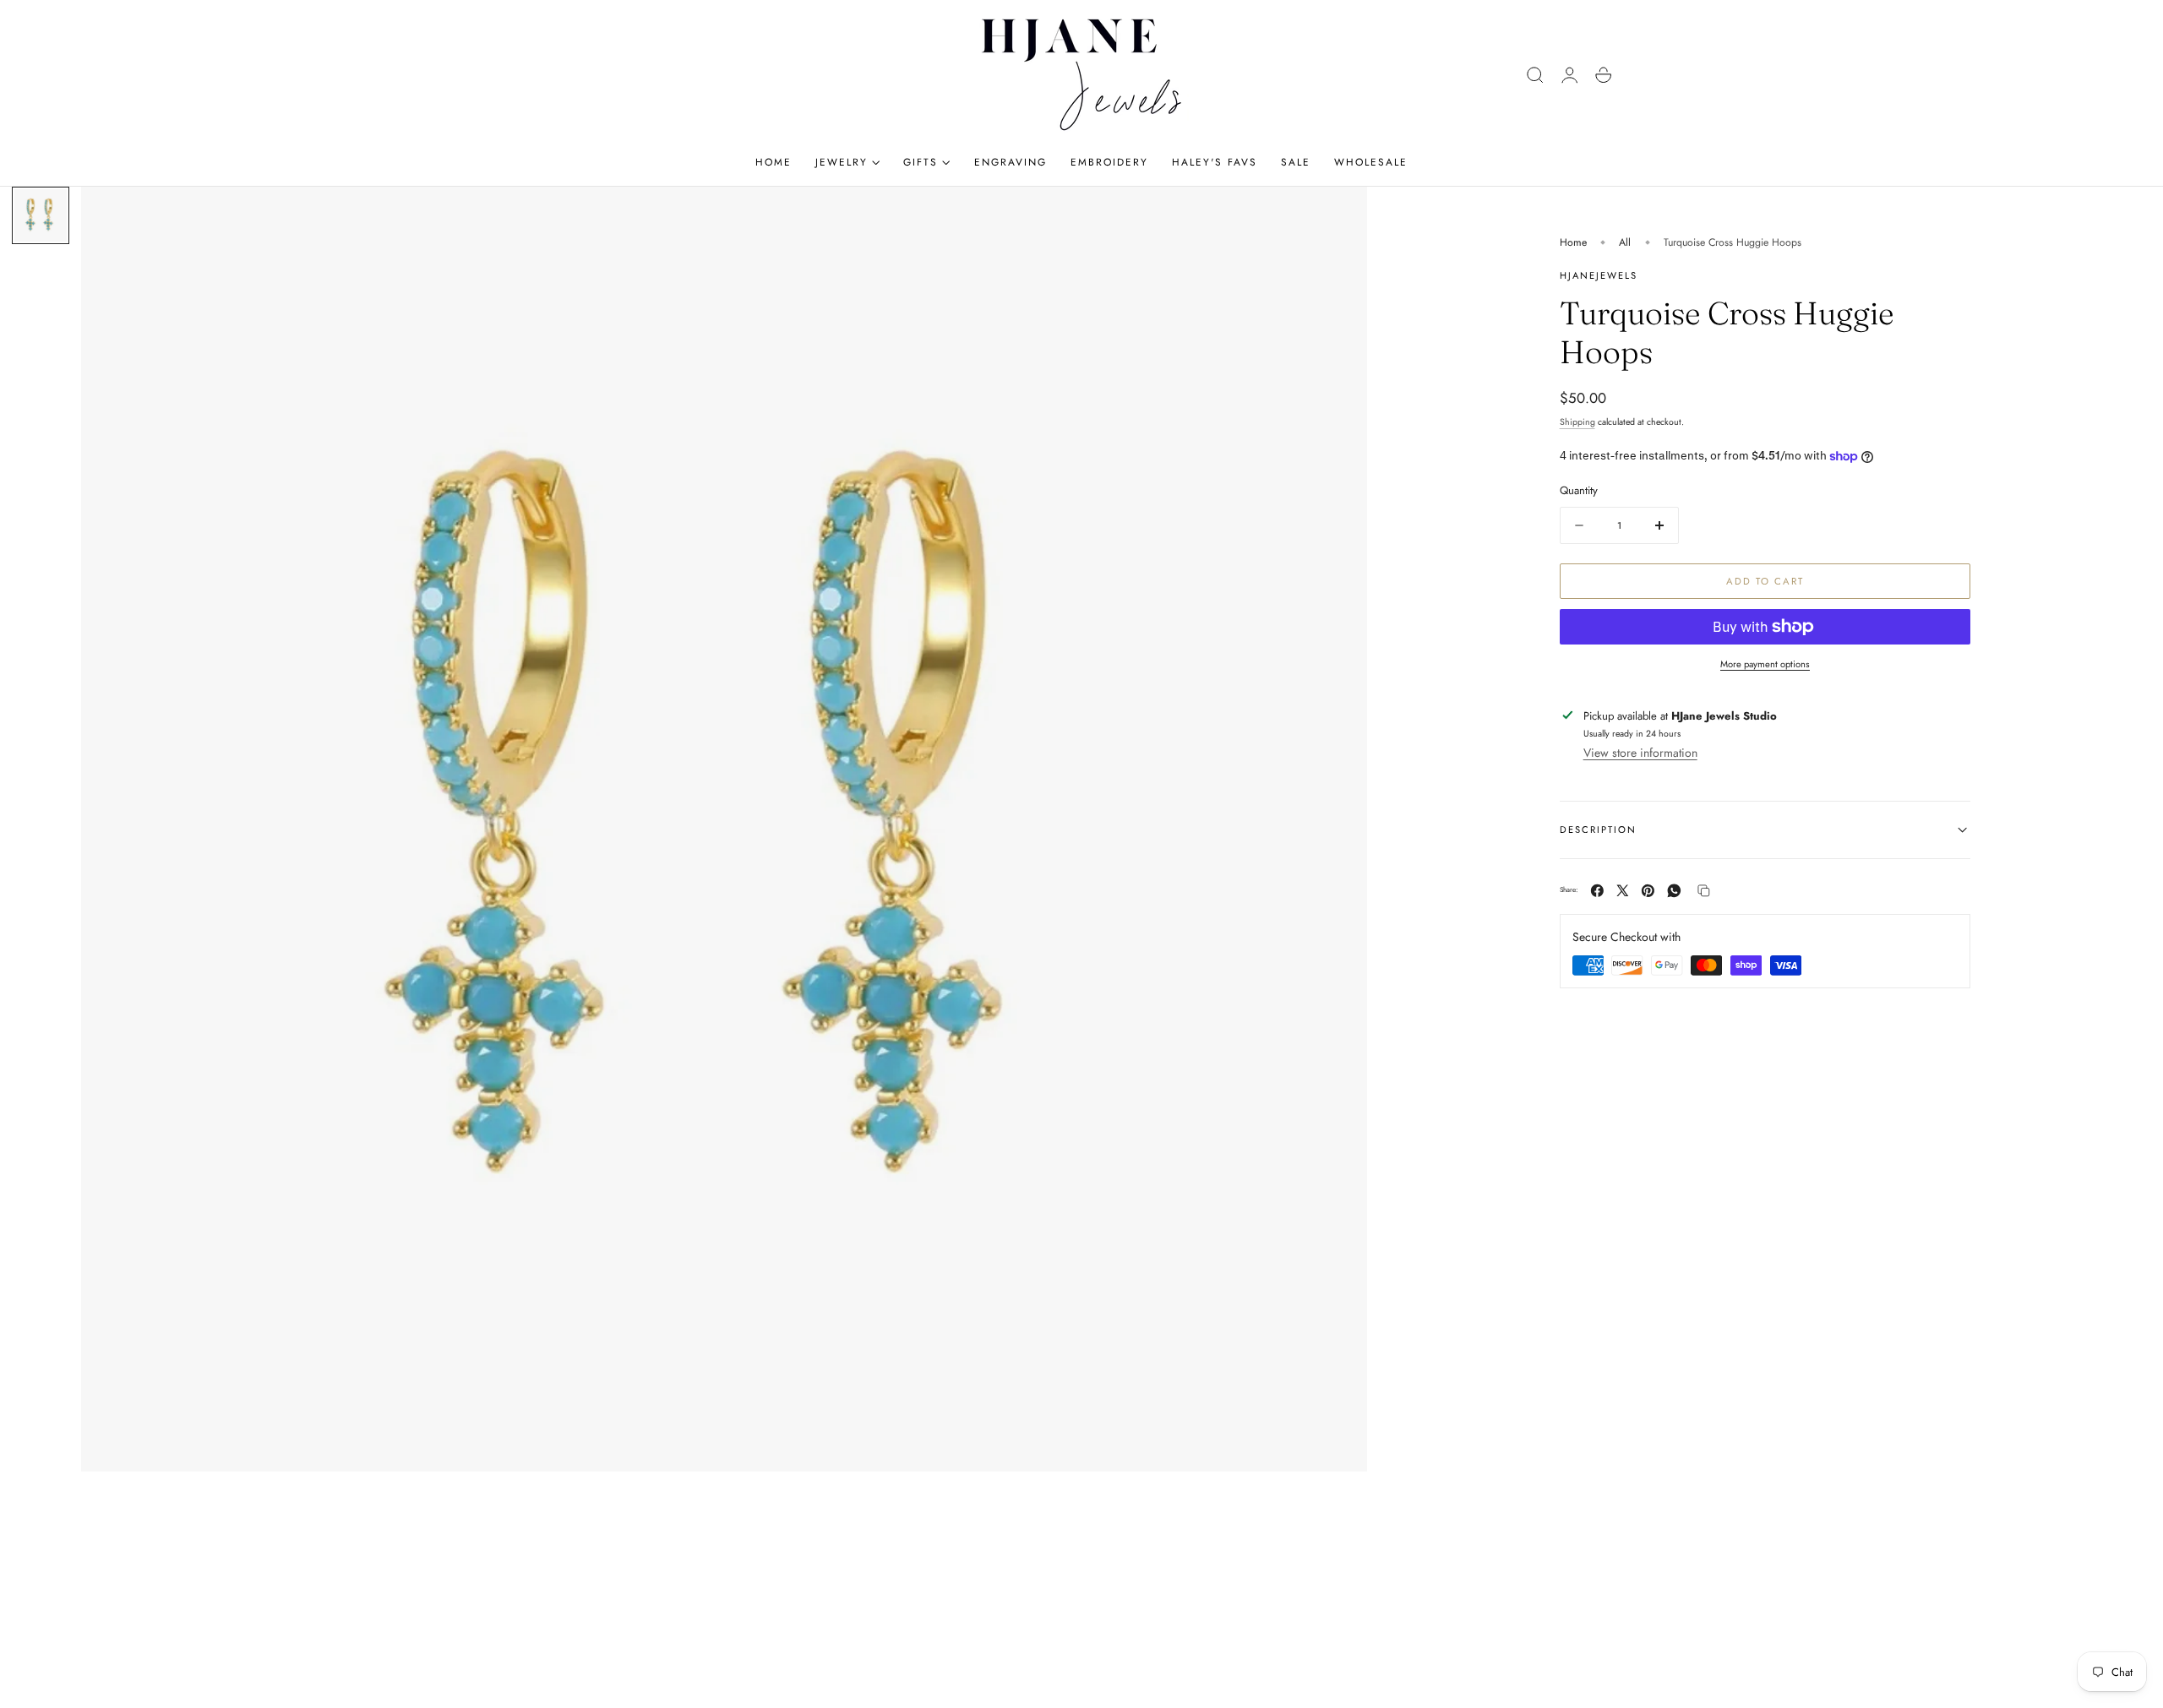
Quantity (1579, 490)
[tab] (41, 215)
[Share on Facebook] (1597, 891)
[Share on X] (1623, 891)
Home (1573, 242)
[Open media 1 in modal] (1338, 216)
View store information (1640, 753)
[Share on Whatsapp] (1674, 891)
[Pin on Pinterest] (1648, 891)
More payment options (1765, 664)
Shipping (1577, 422)
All (1625, 242)
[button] (1535, 75)
